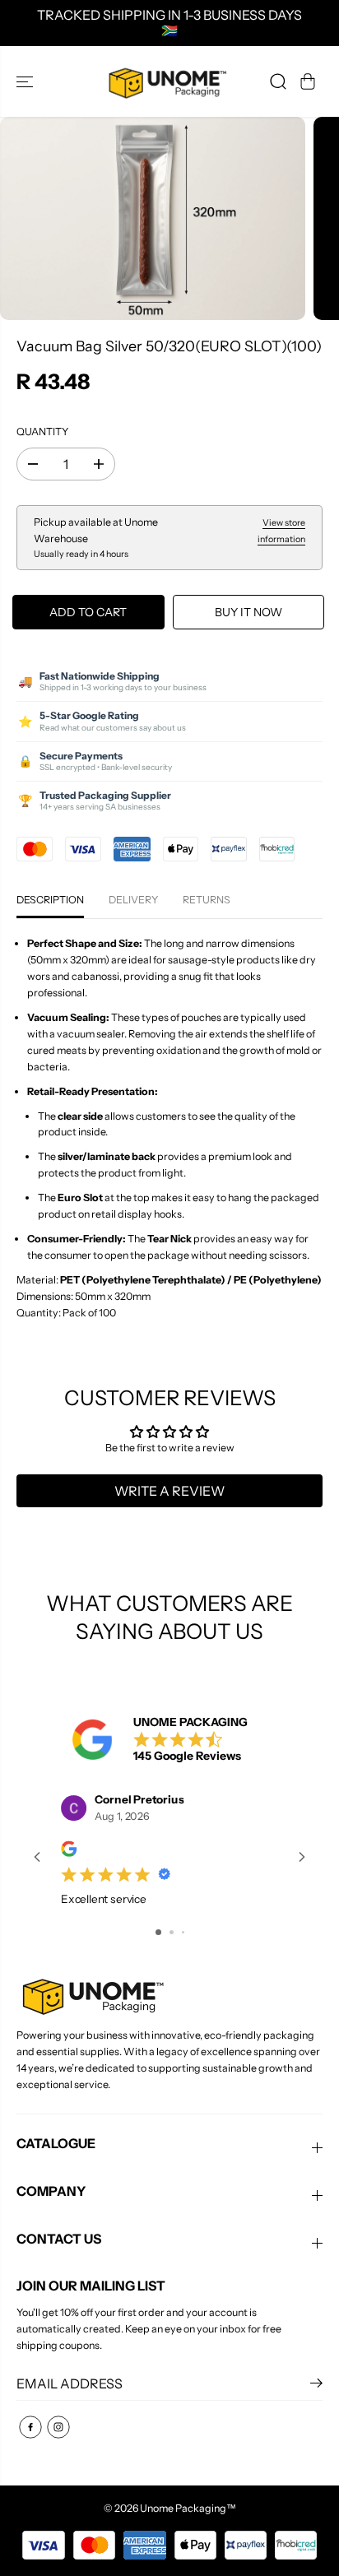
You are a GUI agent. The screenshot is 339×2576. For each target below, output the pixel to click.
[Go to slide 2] (172, 1932)
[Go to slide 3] (183, 1932)
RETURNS (207, 900)
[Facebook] (30, 2427)
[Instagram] (58, 2427)
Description (50, 900)
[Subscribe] (316, 2385)
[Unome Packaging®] (165, 81)
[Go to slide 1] (158, 1932)
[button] (26, 81)
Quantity (42, 432)
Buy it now (248, 612)
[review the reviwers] (69, 1853)
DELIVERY (133, 900)
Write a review (169, 1491)
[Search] (278, 81)
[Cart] (308, 81)
